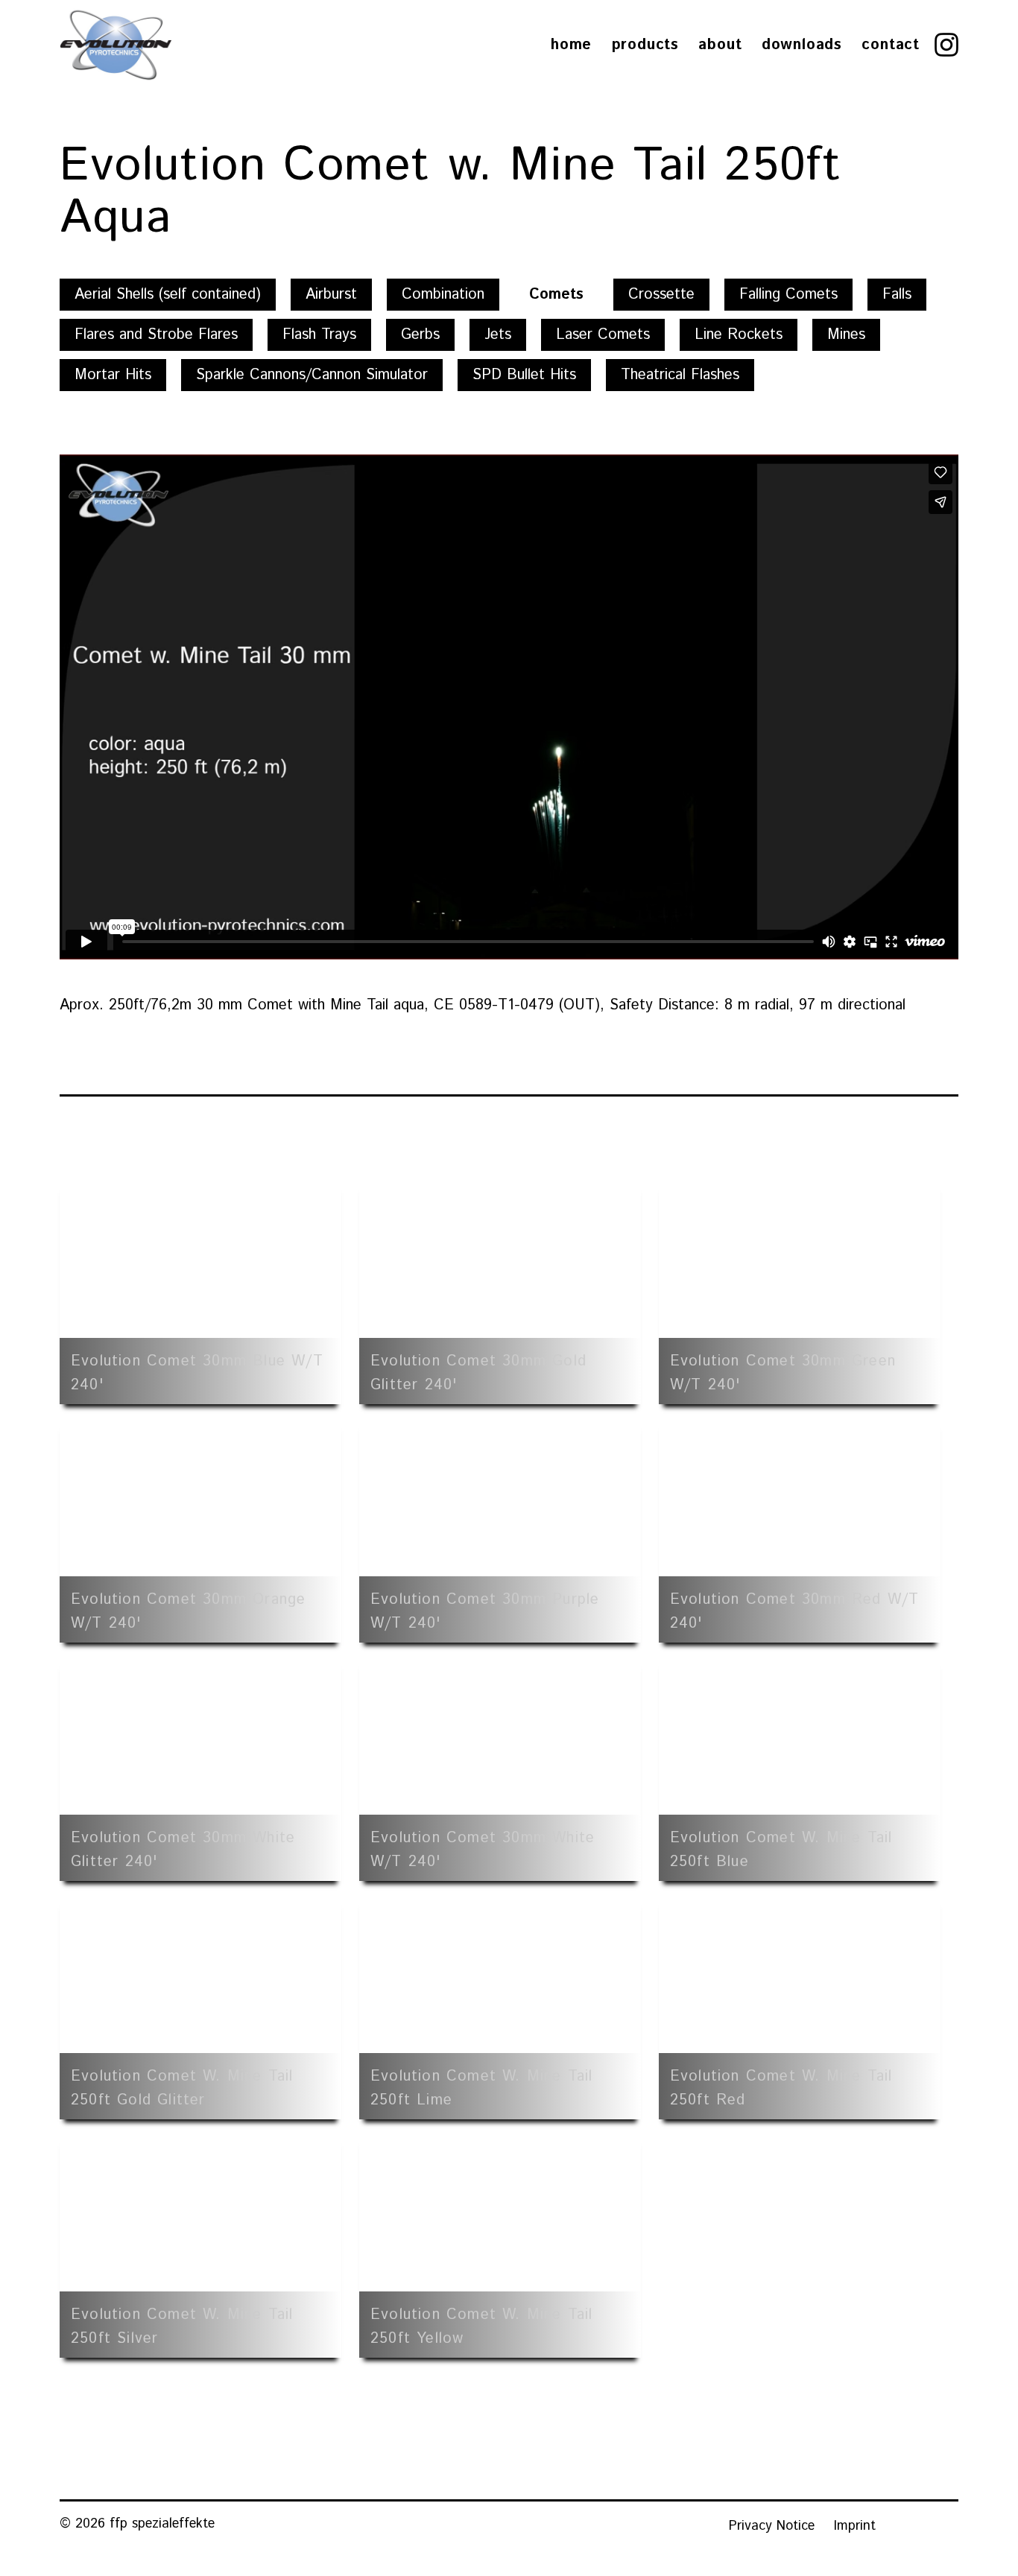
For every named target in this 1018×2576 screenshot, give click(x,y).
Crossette (661, 295)
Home (571, 45)
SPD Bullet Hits (524, 375)
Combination (443, 295)
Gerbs (420, 335)
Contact (891, 45)
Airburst (331, 295)
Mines (846, 335)
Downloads (802, 45)
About (720, 45)
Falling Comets (788, 295)
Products (645, 45)
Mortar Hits (113, 375)
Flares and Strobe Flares (156, 335)
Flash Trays (319, 335)
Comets (556, 295)
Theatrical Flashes (680, 375)
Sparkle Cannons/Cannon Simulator (312, 375)
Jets (498, 335)
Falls (897, 295)
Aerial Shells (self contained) (168, 295)
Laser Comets (603, 335)
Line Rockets (739, 335)
